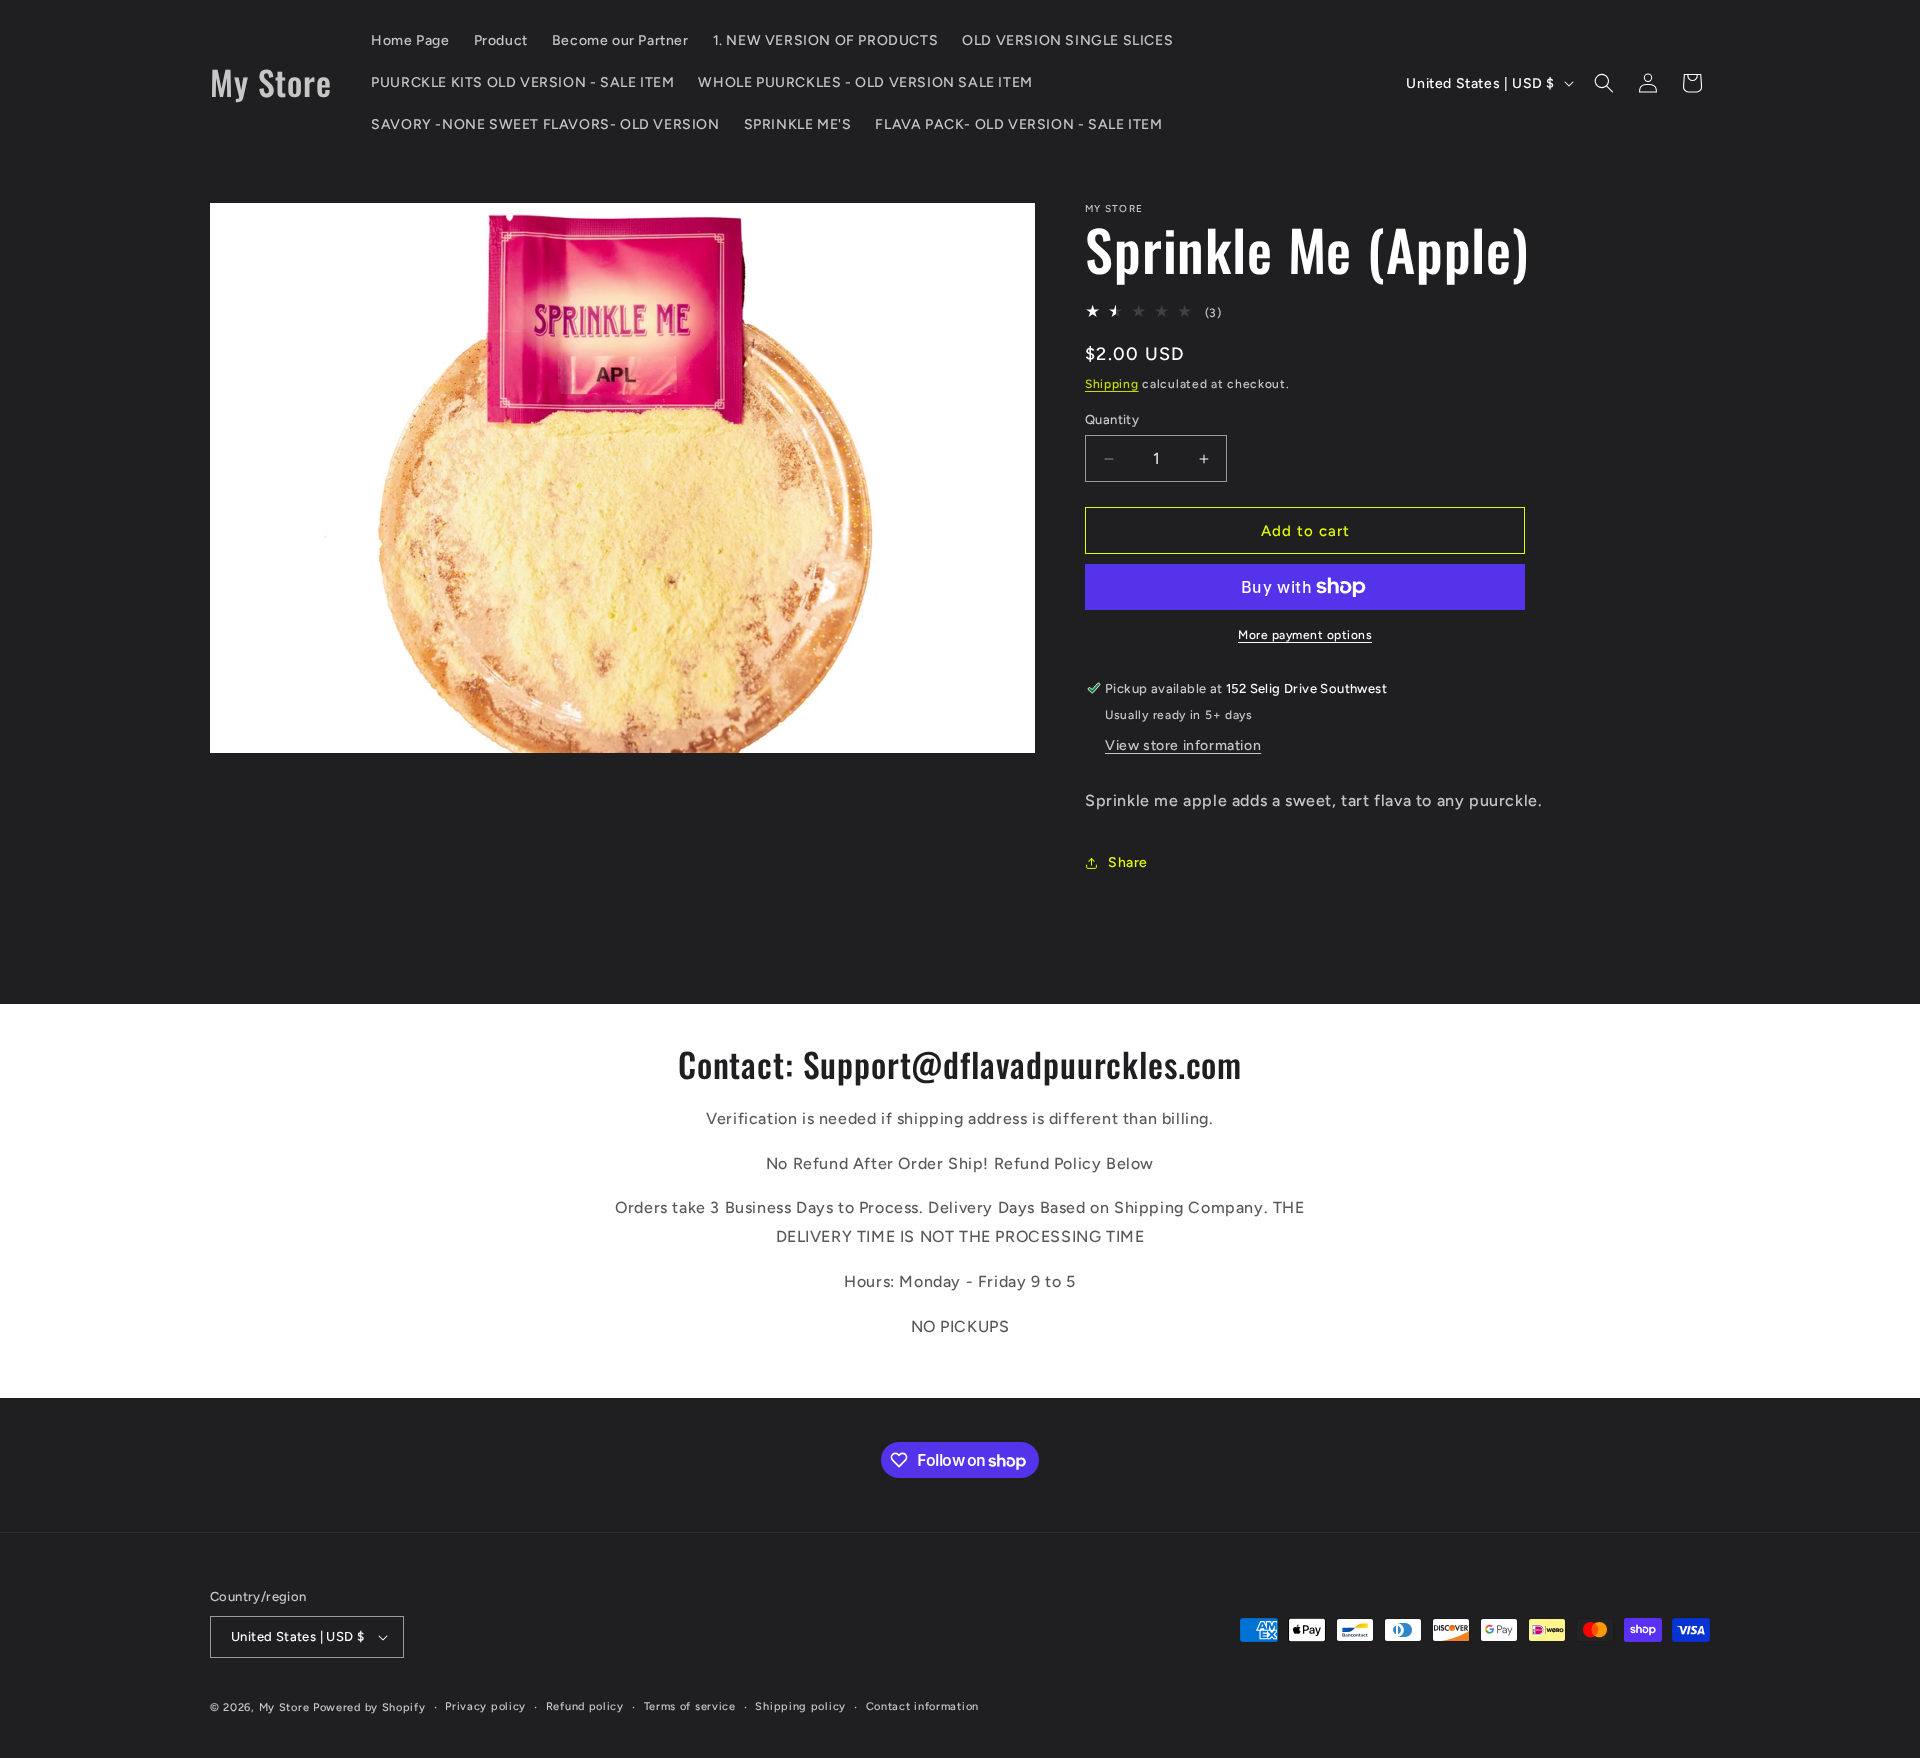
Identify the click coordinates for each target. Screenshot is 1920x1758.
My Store (284, 1707)
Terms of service (690, 1706)
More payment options (1305, 635)
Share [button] (1128, 862)
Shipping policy (800, 1706)
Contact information (922, 1706)
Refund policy (585, 1706)
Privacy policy (485, 1706)
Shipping (1112, 384)
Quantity (1112, 419)
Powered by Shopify (369, 1707)
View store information (1183, 745)
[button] (1604, 83)
